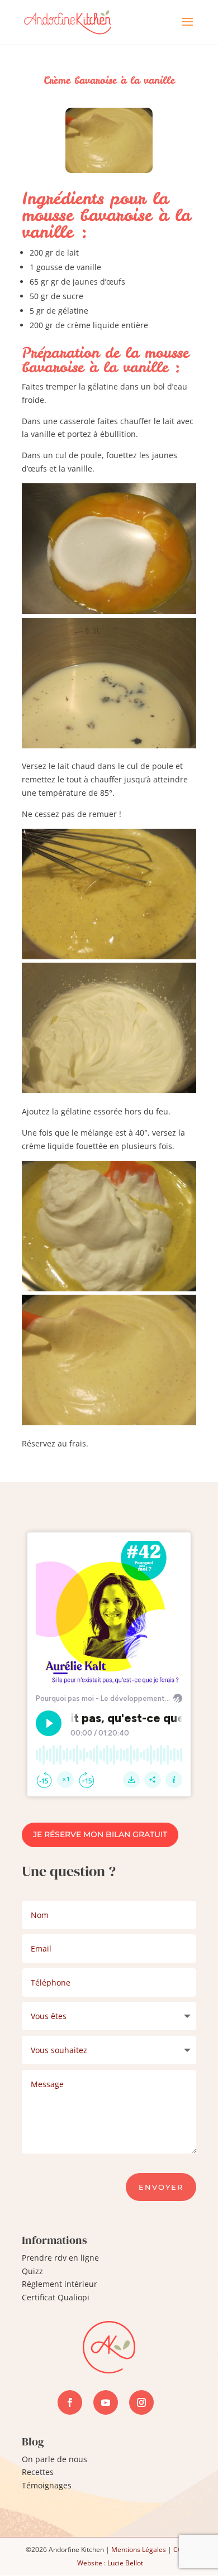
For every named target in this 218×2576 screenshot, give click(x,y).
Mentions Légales (139, 2549)
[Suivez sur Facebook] (70, 2402)
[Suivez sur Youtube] (106, 2402)
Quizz (32, 2271)
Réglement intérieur (60, 2284)
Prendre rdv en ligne (60, 2258)
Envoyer (161, 2187)
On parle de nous (54, 2459)
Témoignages (47, 2485)
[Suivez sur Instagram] (141, 2402)
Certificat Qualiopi (56, 2297)
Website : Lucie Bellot (110, 2563)
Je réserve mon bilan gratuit (100, 1834)
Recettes (38, 2472)
